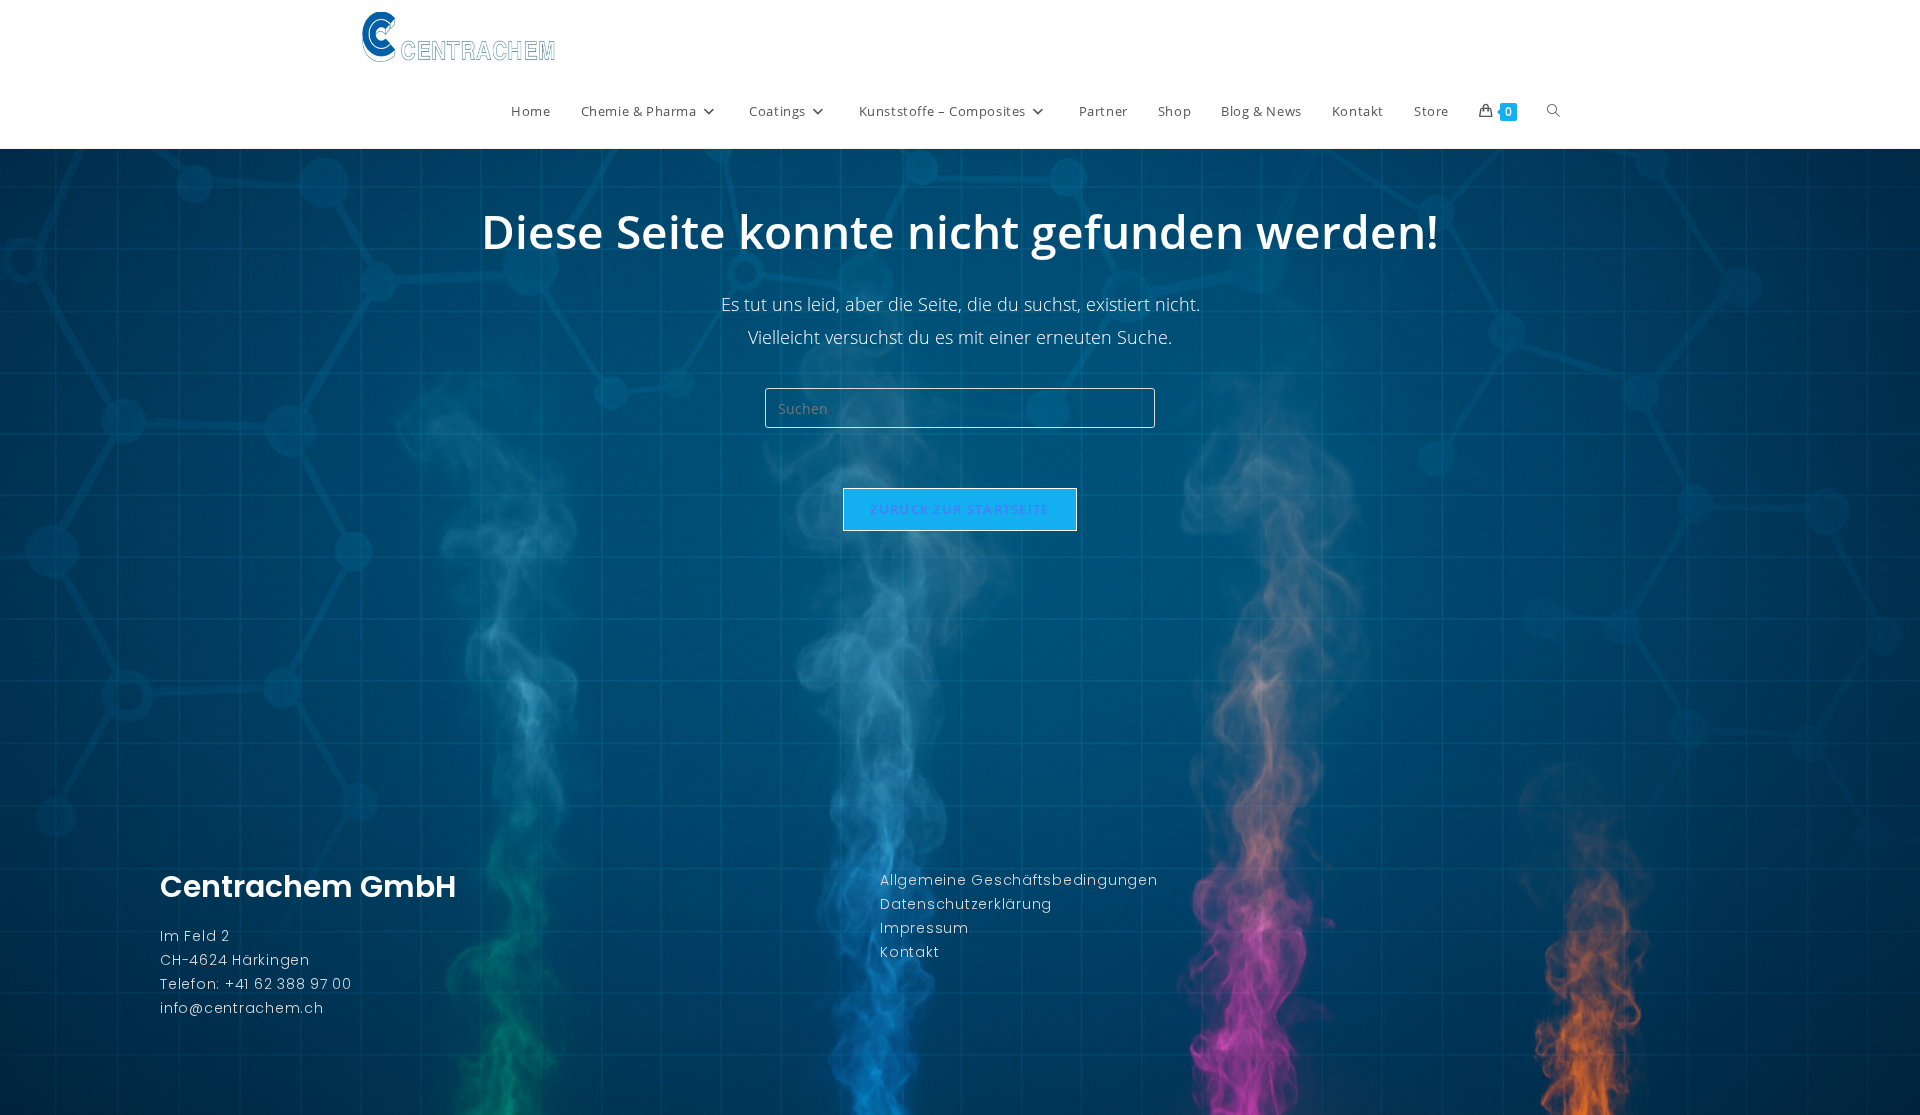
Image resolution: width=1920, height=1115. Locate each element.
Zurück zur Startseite (959, 509)
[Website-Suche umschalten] (1553, 111)
